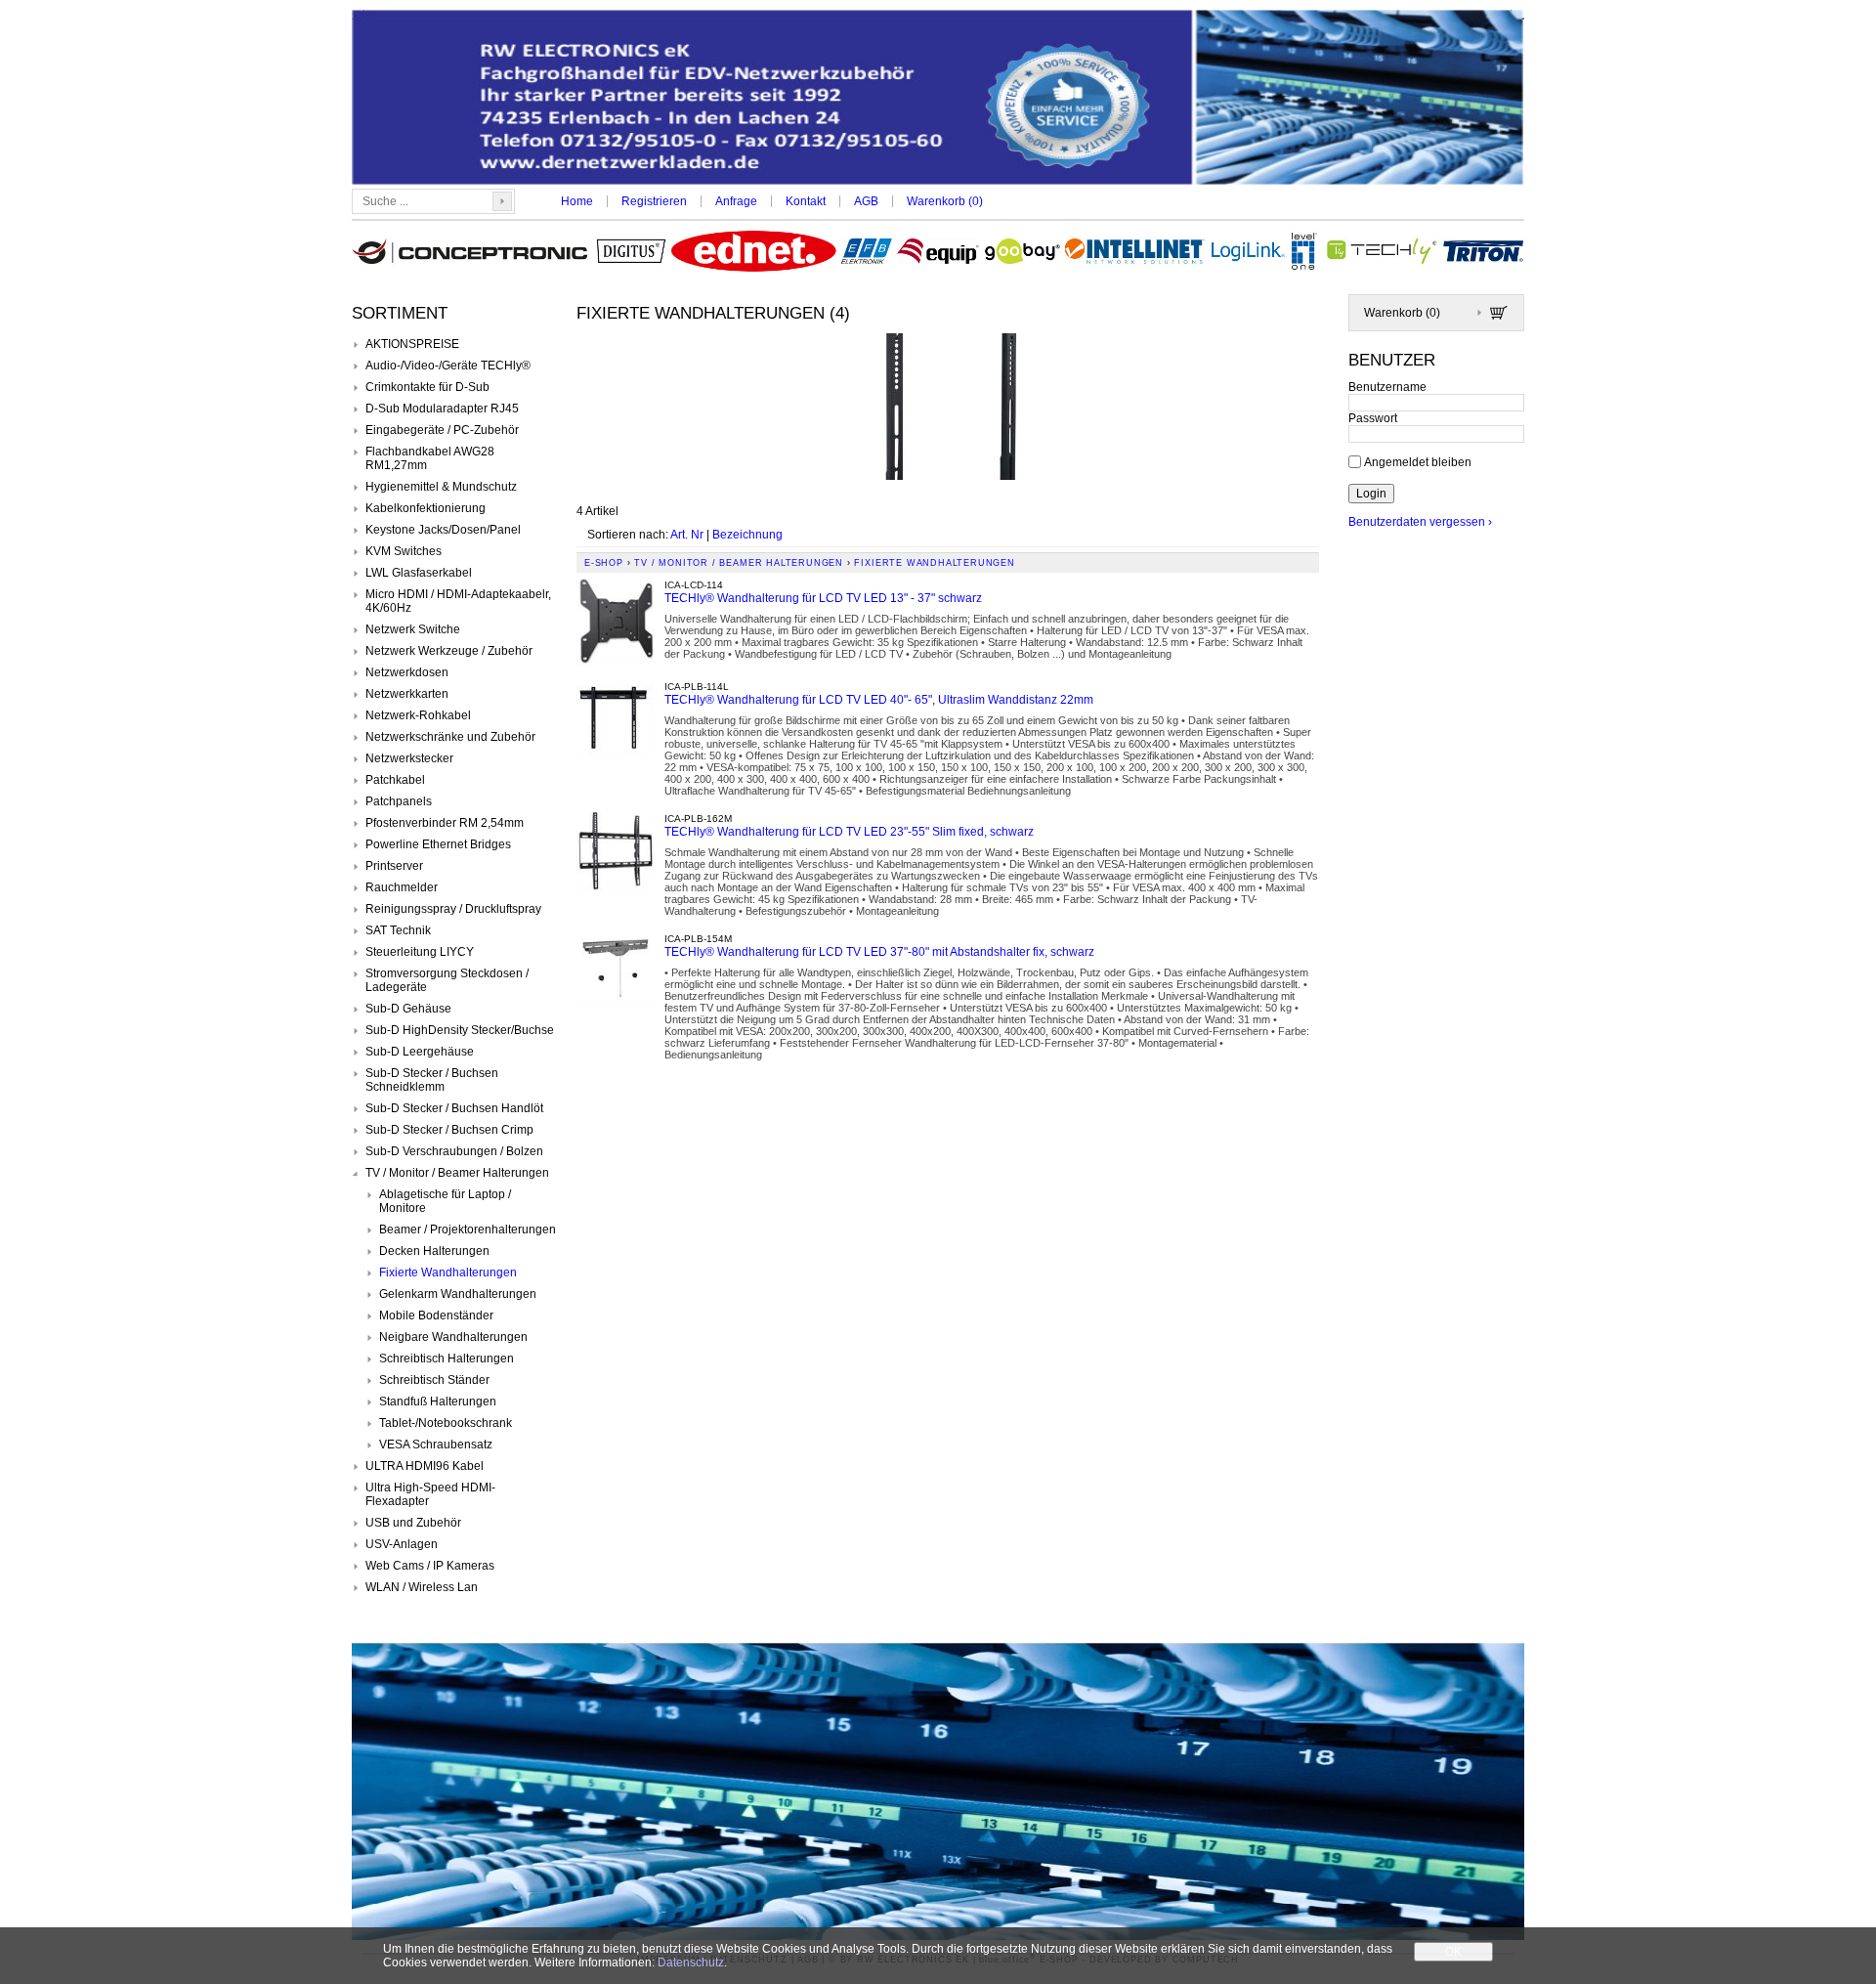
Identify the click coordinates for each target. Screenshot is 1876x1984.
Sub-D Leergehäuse (420, 1052)
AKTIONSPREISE (412, 344)
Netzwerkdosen (407, 672)
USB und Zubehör (413, 1523)
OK (1453, 1952)
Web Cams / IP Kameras (430, 1566)
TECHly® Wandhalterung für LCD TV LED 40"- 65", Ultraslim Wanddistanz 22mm (879, 700)
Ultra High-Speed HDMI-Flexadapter (430, 1494)
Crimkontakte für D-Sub (427, 387)
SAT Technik (398, 930)
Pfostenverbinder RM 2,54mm (445, 823)
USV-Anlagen (402, 1544)
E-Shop (604, 563)
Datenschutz (691, 1962)
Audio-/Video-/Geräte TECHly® (448, 366)
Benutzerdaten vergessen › (1420, 522)
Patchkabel (395, 780)
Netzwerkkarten (407, 694)
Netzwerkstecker (409, 758)
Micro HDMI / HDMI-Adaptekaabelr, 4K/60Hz (458, 601)
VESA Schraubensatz (436, 1445)
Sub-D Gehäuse (408, 1009)
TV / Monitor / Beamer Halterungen (457, 1173)
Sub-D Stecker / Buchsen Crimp (449, 1130)
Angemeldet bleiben (1418, 461)
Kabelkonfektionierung (426, 508)
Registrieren (654, 201)
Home (577, 201)
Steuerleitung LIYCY (420, 952)
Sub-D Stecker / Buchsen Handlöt (454, 1108)
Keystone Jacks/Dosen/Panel (443, 530)
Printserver (394, 866)
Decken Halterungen (434, 1251)
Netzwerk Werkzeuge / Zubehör (449, 651)
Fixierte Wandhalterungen (448, 1272)
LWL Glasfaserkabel (419, 573)
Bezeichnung (747, 535)
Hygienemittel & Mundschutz (441, 487)
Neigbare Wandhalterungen (453, 1337)
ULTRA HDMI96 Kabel (425, 1466)
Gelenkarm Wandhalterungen (458, 1294)
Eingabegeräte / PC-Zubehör (442, 430)
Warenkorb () (945, 201)
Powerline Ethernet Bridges (438, 844)
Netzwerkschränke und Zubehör (450, 737)
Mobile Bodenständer (436, 1315)
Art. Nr (687, 535)
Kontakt (806, 201)
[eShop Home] (938, 99)
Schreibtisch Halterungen (447, 1359)
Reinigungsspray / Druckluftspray (453, 909)
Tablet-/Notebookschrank (446, 1423)
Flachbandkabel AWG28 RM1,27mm (430, 458)
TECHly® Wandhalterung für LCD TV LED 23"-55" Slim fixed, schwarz (849, 832)
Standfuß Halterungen (438, 1402)
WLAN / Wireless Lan (422, 1587)
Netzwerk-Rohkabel (418, 715)
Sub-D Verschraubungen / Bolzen (454, 1151)
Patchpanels (399, 801)
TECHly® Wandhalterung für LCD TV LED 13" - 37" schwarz (823, 598)
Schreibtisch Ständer (434, 1380)
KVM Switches (404, 551)
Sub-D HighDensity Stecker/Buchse (460, 1030)
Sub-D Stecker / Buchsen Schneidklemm (432, 1080)
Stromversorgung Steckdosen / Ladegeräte (447, 980)
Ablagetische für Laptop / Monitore (445, 1201)
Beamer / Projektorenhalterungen (468, 1229)
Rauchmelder (402, 887)
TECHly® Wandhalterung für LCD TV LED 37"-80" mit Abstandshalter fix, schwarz (879, 952)
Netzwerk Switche (413, 629)
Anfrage (736, 201)
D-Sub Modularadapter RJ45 (442, 409)
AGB (866, 201)
